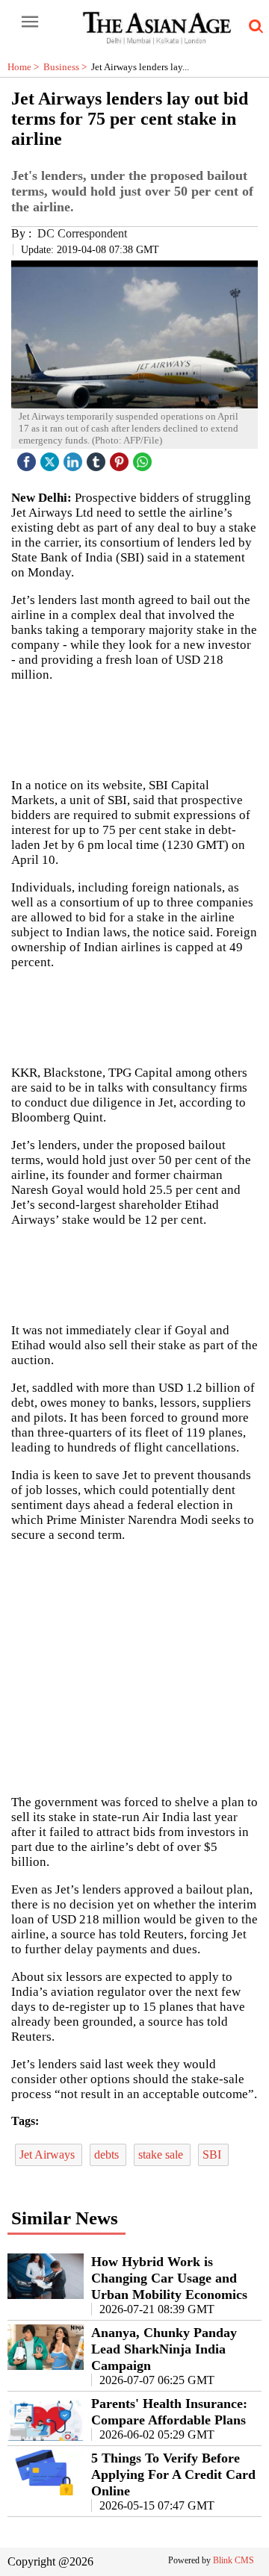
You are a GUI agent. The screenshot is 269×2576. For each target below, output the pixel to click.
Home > (25, 67)
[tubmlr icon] (98, 458)
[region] (134, 1667)
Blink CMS (234, 2560)
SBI (213, 2155)
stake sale (162, 2155)
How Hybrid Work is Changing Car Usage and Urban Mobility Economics (169, 2278)
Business (67, 67)
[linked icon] (75, 458)
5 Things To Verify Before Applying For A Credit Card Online (173, 2474)
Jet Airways (49, 2155)
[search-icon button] (253, 27)
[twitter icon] (52, 458)
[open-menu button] (30, 22)
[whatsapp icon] (144, 458)
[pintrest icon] (121, 458)
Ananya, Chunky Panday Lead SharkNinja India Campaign (164, 2349)
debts (108, 2155)
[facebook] (28, 458)
